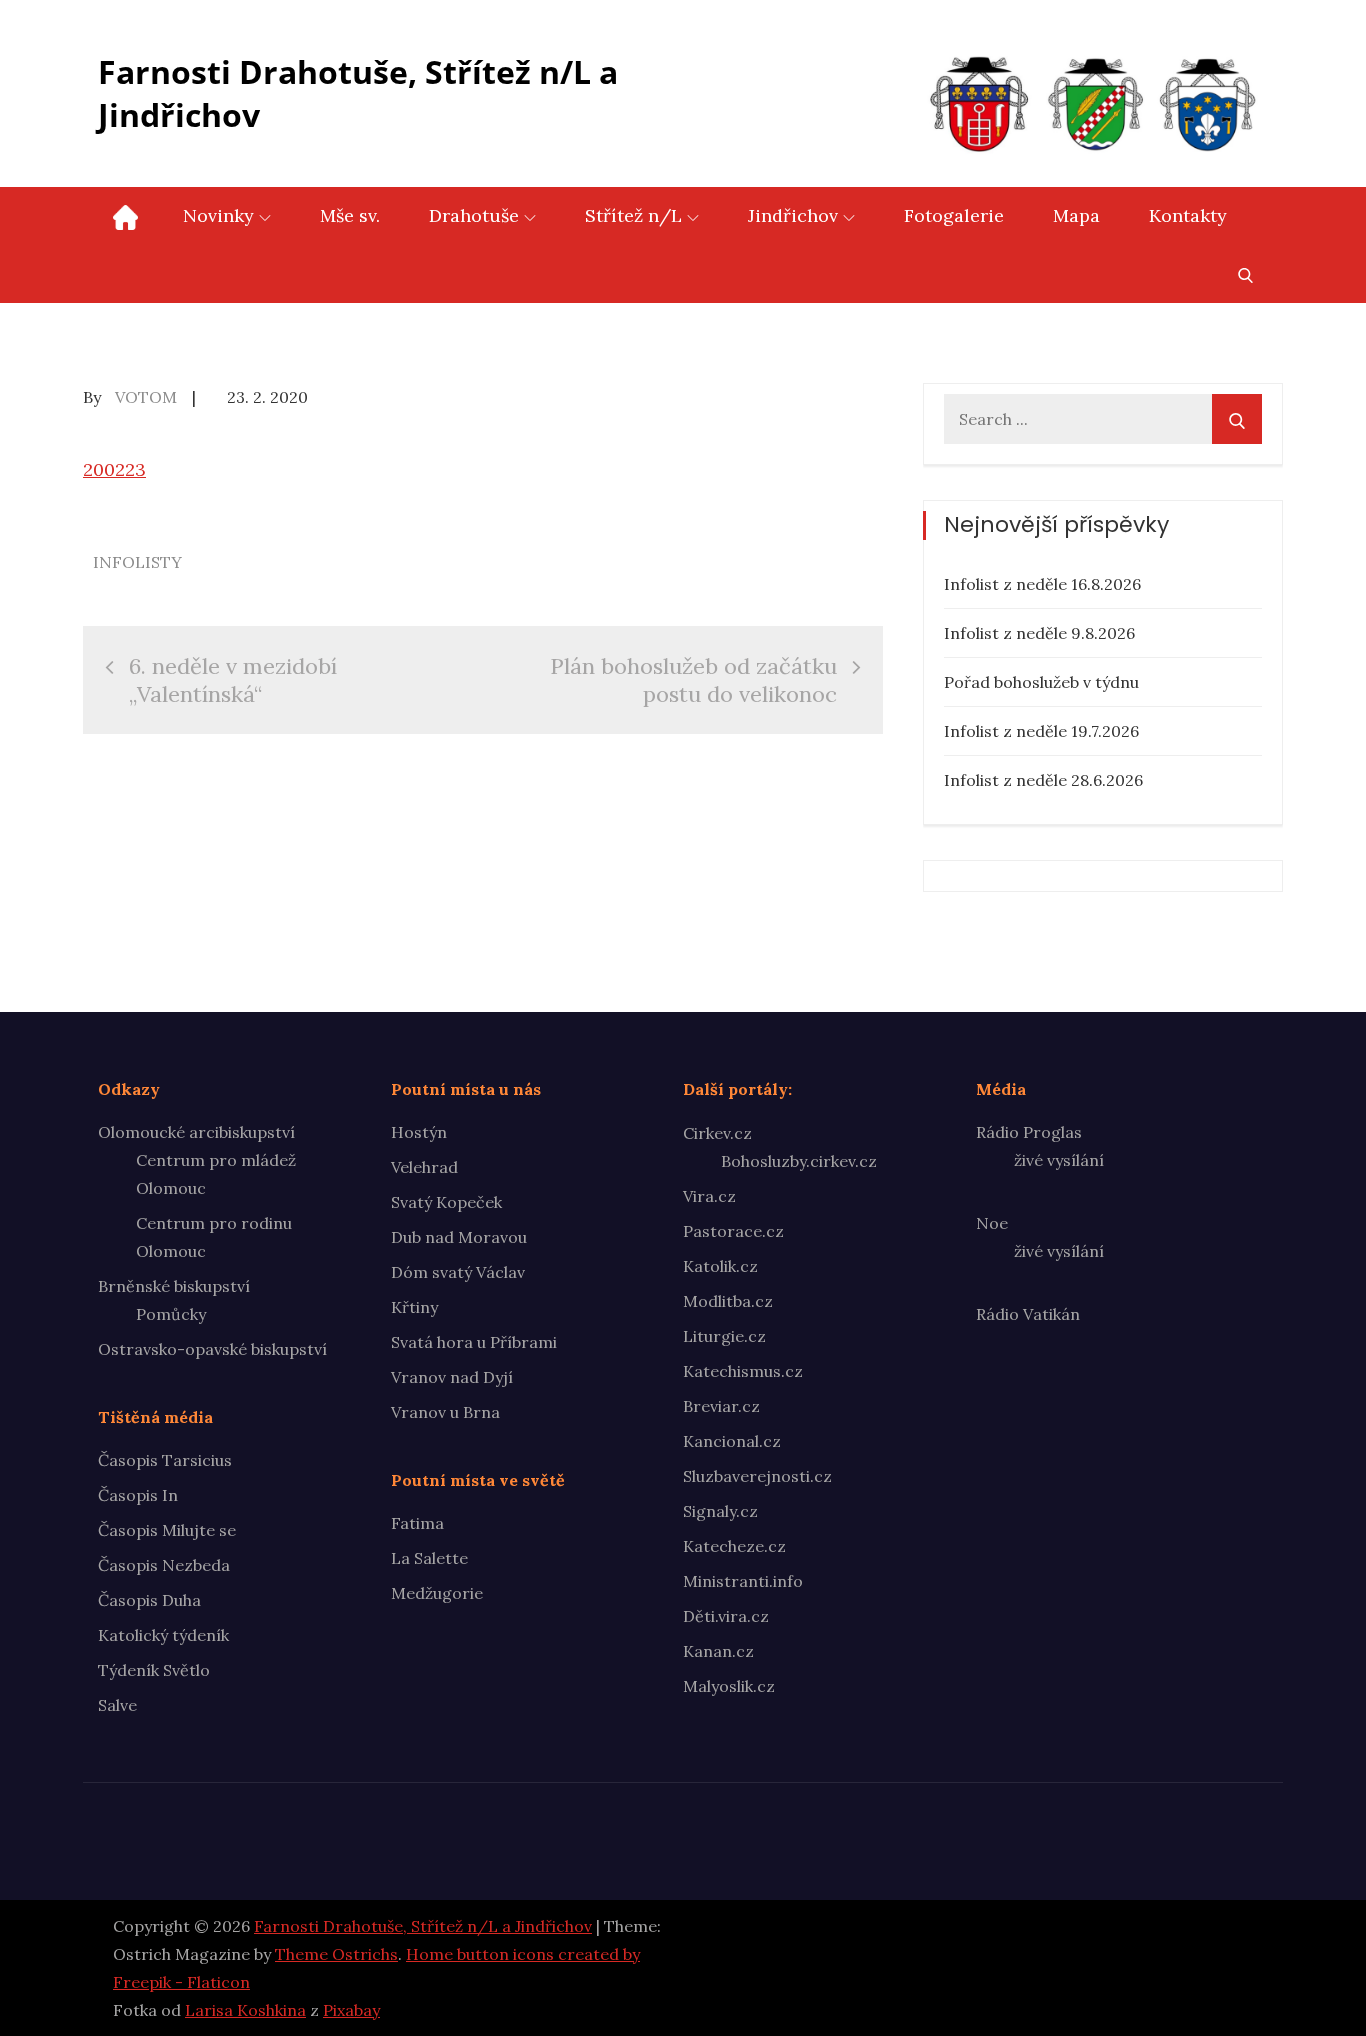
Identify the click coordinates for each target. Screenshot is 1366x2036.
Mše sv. (350, 215)
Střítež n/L (633, 215)
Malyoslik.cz (729, 1686)
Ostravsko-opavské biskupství (212, 1349)
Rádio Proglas (1029, 1132)
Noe (992, 1223)
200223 (114, 469)
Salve (117, 1705)
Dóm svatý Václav (458, 1272)
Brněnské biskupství (174, 1286)
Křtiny (414, 1307)
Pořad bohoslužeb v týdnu (1041, 682)
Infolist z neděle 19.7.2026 (1041, 731)
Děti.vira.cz (726, 1616)
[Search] (1237, 419)
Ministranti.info (743, 1581)
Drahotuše (474, 215)
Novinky (218, 215)
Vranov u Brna (445, 1412)
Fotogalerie (954, 215)
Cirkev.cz (717, 1133)
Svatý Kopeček (446, 1202)
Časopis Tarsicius (165, 1460)
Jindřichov (793, 215)
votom (146, 397)
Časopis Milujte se (167, 1530)
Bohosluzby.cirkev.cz (799, 1161)
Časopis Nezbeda (164, 1565)
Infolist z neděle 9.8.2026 (1039, 633)
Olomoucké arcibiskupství (196, 1132)
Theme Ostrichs (336, 1954)
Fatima (417, 1523)
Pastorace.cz (733, 1231)
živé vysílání (1059, 1160)
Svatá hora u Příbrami (474, 1342)
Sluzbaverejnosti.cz (757, 1476)
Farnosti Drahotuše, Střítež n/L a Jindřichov (358, 93)
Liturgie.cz (724, 1336)
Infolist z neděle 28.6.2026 (1043, 780)
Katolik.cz (720, 1266)
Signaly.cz (720, 1511)
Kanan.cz (718, 1651)
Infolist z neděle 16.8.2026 (1042, 584)
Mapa (1076, 215)
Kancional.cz (732, 1441)
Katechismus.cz (743, 1371)
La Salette (429, 1558)
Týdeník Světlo (154, 1670)
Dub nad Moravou (459, 1237)
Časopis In (138, 1495)
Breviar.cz (721, 1406)
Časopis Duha (149, 1600)
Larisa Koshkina (245, 2010)
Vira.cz (709, 1196)
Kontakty (1188, 215)
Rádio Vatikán (1028, 1314)
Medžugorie (437, 1593)
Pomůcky (171, 1314)
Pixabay (351, 2010)
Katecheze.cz (734, 1546)
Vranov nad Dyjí (452, 1377)
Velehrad (424, 1167)
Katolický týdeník (163, 1635)
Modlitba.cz (728, 1301)
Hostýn (419, 1132)
